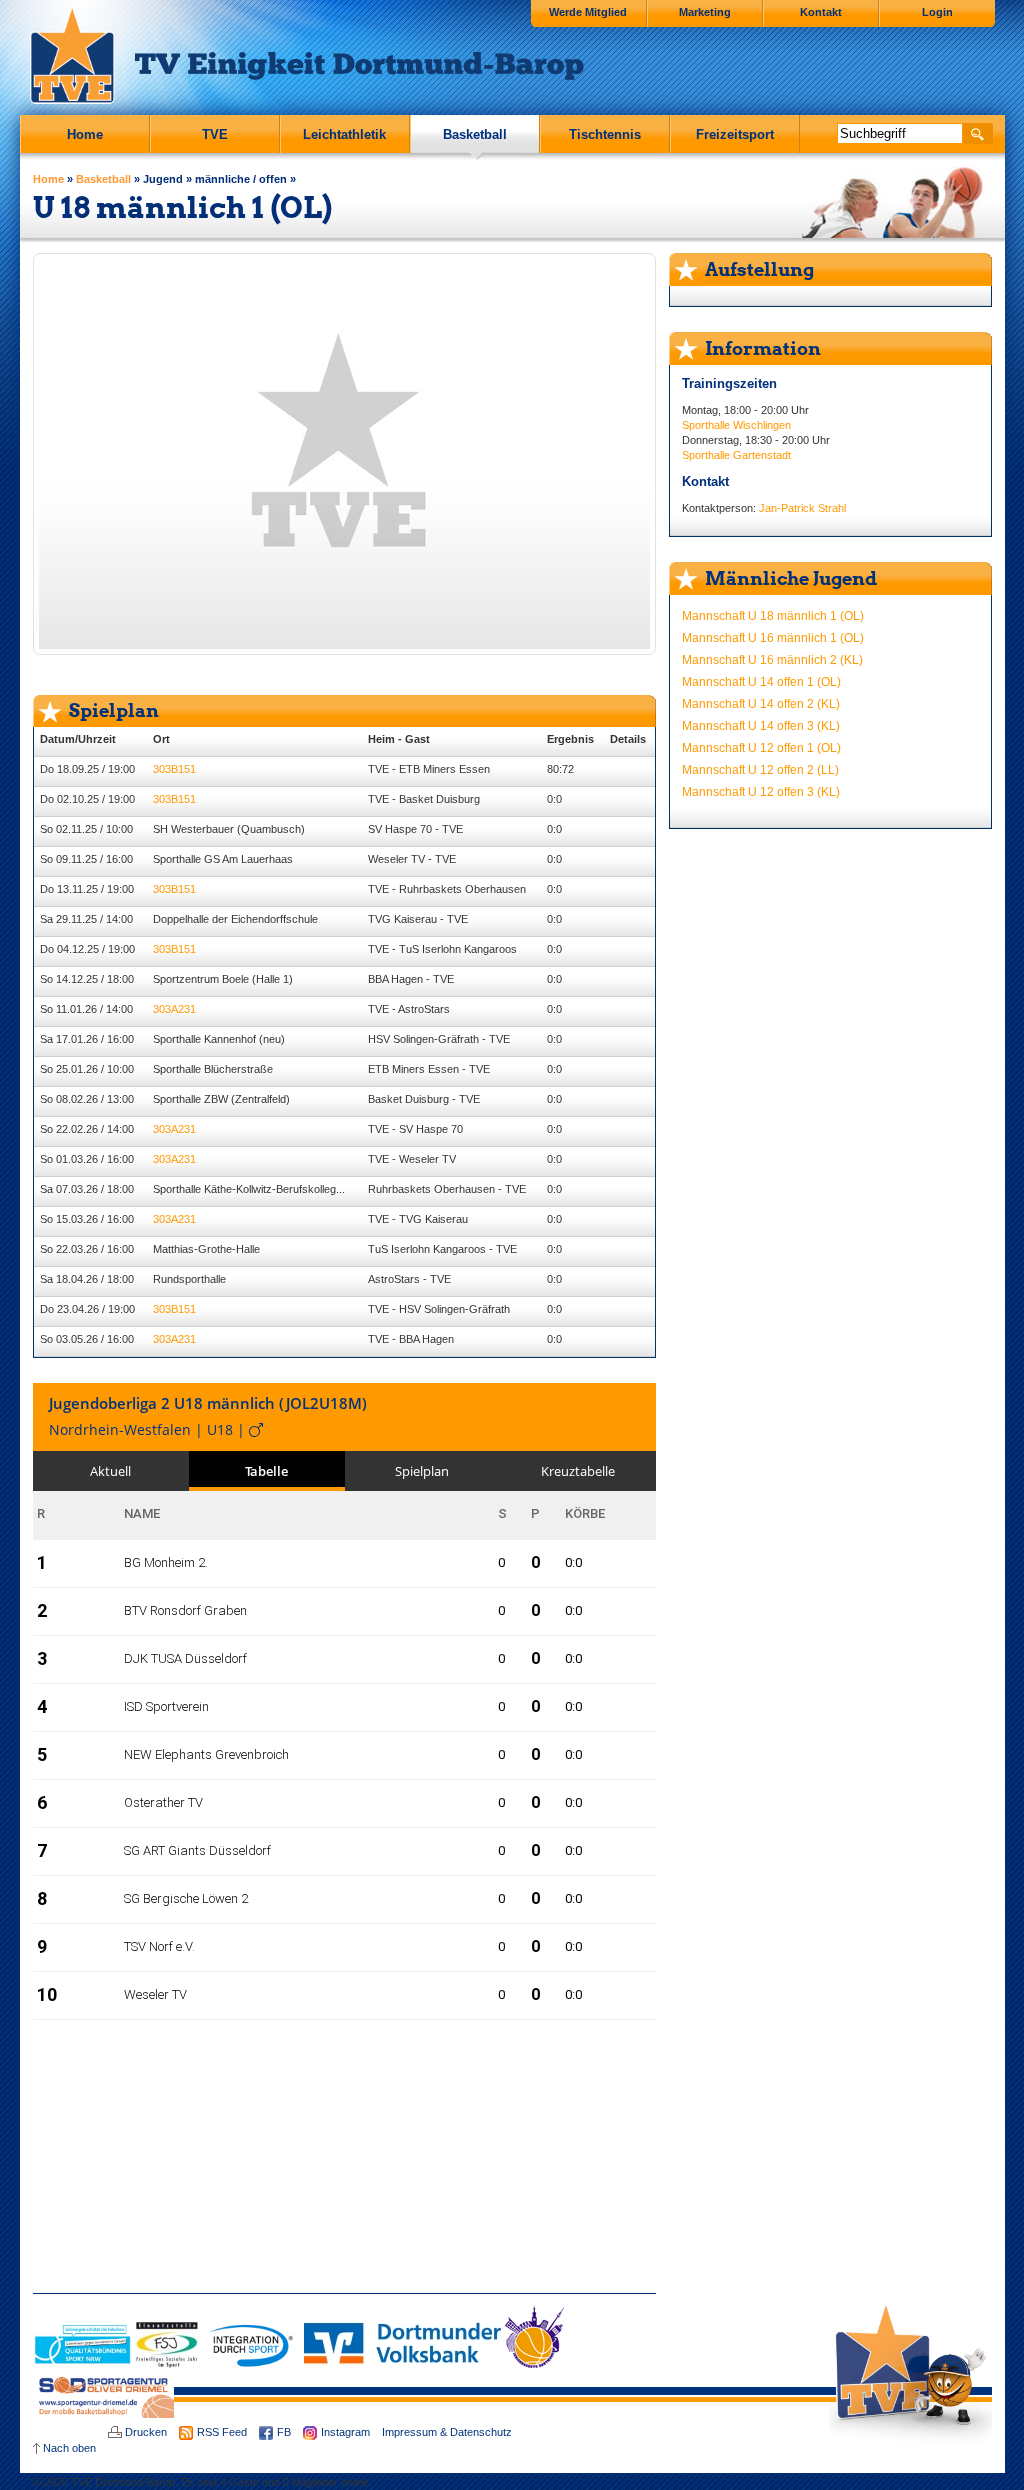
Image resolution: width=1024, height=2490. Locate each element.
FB (284, 2432)
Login (937, 12)
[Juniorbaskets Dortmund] (534, 2364)
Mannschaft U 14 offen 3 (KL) (761, 726)
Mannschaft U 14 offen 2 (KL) (761, 704)
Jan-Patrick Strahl (802, 508)
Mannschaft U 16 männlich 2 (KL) (772, 660)
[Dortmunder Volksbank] (403, 2364)
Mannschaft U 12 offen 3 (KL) (761, 792)
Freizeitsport (735, 134)
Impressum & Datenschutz (447, 2432)
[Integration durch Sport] (251, 2364)
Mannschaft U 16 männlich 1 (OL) (773, 638)
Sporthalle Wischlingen (736, 425)
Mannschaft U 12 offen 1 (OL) (761, 748)
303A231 (174, 1009)
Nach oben (69, 2448)
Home (85, 134)
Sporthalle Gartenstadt (736, 455)
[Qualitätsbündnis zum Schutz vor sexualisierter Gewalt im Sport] (83, 2364)
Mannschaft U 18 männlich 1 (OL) (773, 616)
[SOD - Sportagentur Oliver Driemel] (103, 2414)
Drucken (146, 2432)
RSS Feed (222, 2432)
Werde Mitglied (588, 12)
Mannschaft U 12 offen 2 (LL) (760, 770)
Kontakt (821, 12)
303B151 (174, 769)
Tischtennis (605, 134)
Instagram (345, 2432)
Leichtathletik (344, 134)
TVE (215, 134)
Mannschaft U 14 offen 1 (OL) (761, 682)
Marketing (705, 12)
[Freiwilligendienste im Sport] (167, 2364)
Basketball (475, 134)
